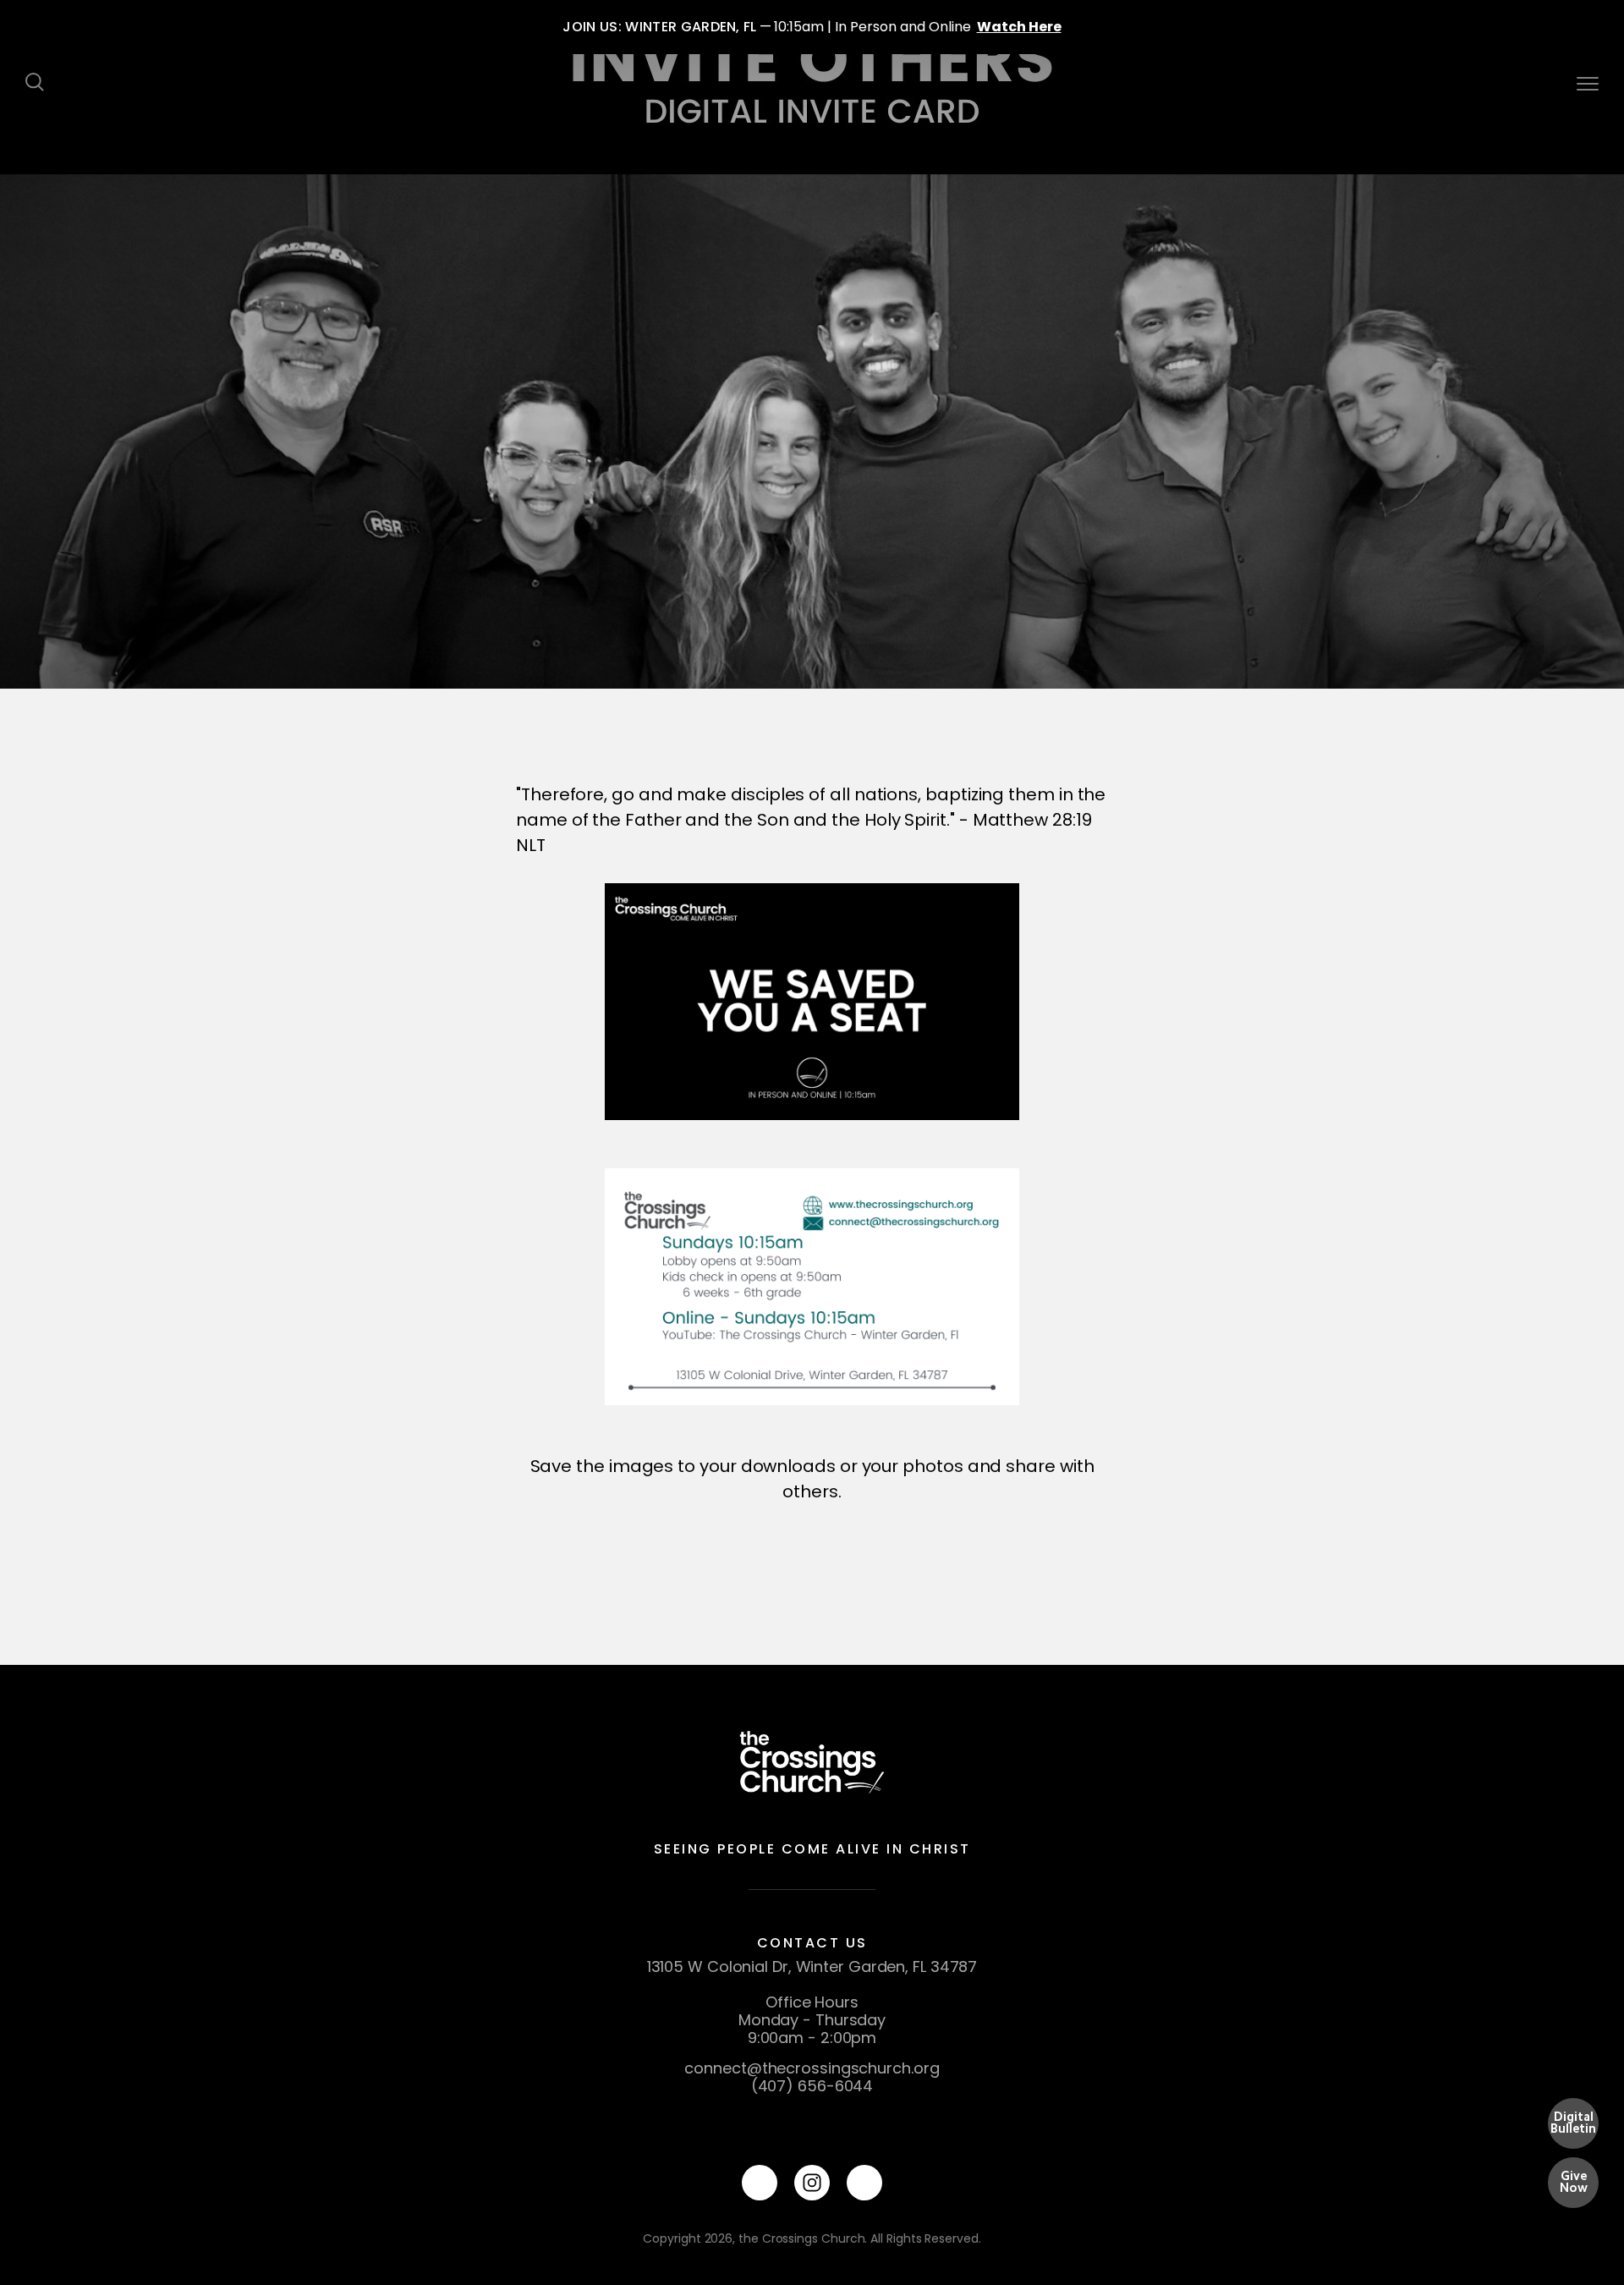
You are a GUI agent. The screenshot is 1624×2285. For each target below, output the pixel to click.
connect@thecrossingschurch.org (812, 2068)
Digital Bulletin (1573, 2123)
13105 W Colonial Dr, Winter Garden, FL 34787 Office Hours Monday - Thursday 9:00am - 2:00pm (812, 2002)
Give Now (1574, 2182)
